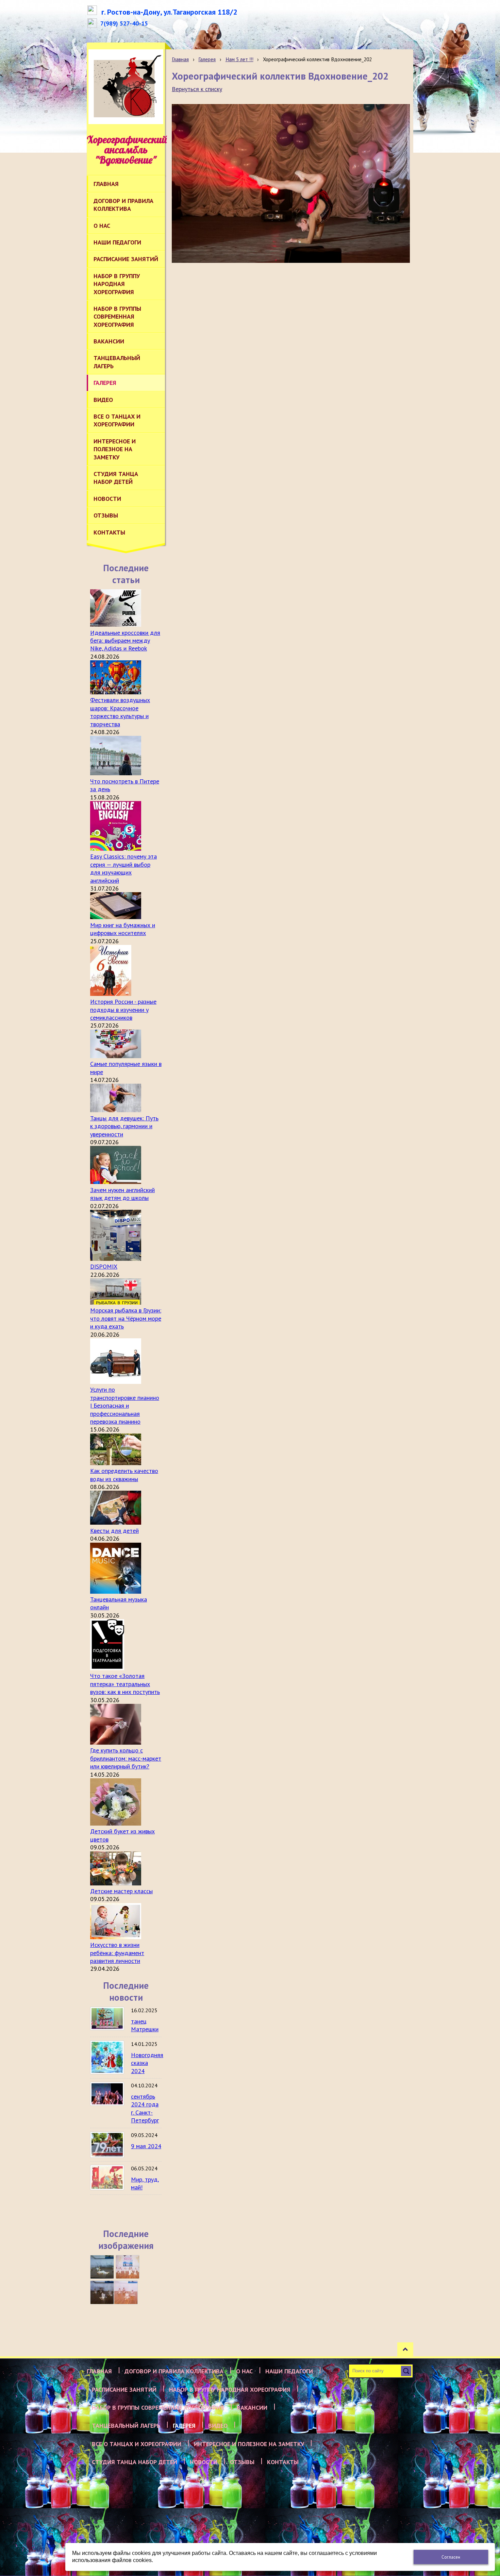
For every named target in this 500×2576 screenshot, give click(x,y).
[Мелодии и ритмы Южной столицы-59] (128, 2267)
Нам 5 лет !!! (239, 59)
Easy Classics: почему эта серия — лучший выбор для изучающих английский (123, 868)
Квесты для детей (114, 1531)
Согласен (451, 2557)
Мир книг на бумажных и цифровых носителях (123, 929)
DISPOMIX (104, 1266)
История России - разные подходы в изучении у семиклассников (123, 1010)
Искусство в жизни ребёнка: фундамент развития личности (117, 1953)
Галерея (207, 59)
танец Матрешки (145, 2025)
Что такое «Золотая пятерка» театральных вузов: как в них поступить (125, 1684)
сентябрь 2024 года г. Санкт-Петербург (145, 2108)
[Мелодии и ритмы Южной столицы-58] (102, 2292)
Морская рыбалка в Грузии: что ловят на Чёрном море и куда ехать (126, 1318)
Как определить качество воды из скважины (124, 1475)
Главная (180, 59)
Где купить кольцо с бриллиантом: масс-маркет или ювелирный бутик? (126, 1758)
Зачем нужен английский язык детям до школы (122, 1194)
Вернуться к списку (197, 89)
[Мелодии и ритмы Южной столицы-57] (126, 2292)
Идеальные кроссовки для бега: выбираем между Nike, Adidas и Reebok (125, 641)
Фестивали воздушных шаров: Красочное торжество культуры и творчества (120, 712)
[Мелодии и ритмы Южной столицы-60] (102, 2267)
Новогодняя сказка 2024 (147, 2063)
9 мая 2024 (146, 2146)
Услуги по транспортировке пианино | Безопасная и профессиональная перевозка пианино (125, 1405)
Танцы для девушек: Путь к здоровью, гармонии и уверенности (124, 1126)
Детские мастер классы (121, 1891)
